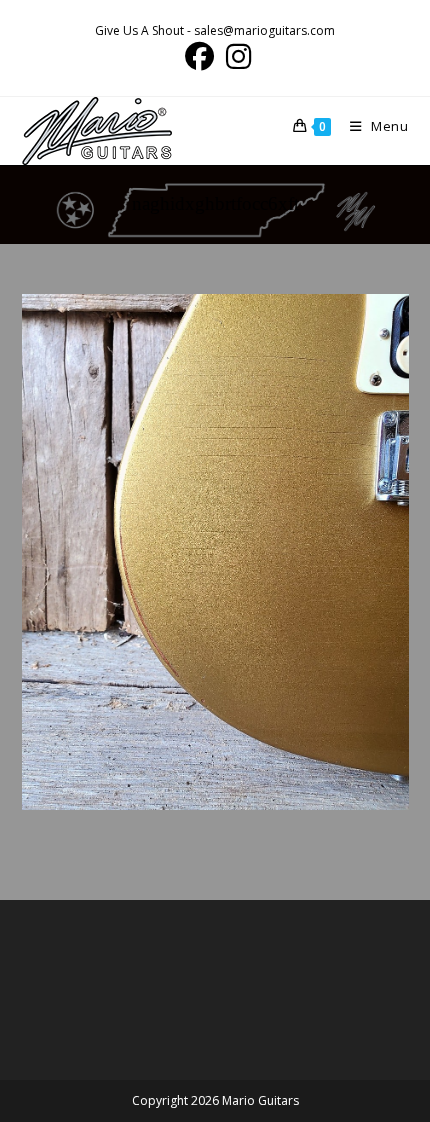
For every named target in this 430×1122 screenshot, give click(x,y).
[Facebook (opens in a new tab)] (199, 56)
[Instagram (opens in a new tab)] (235, 56)
